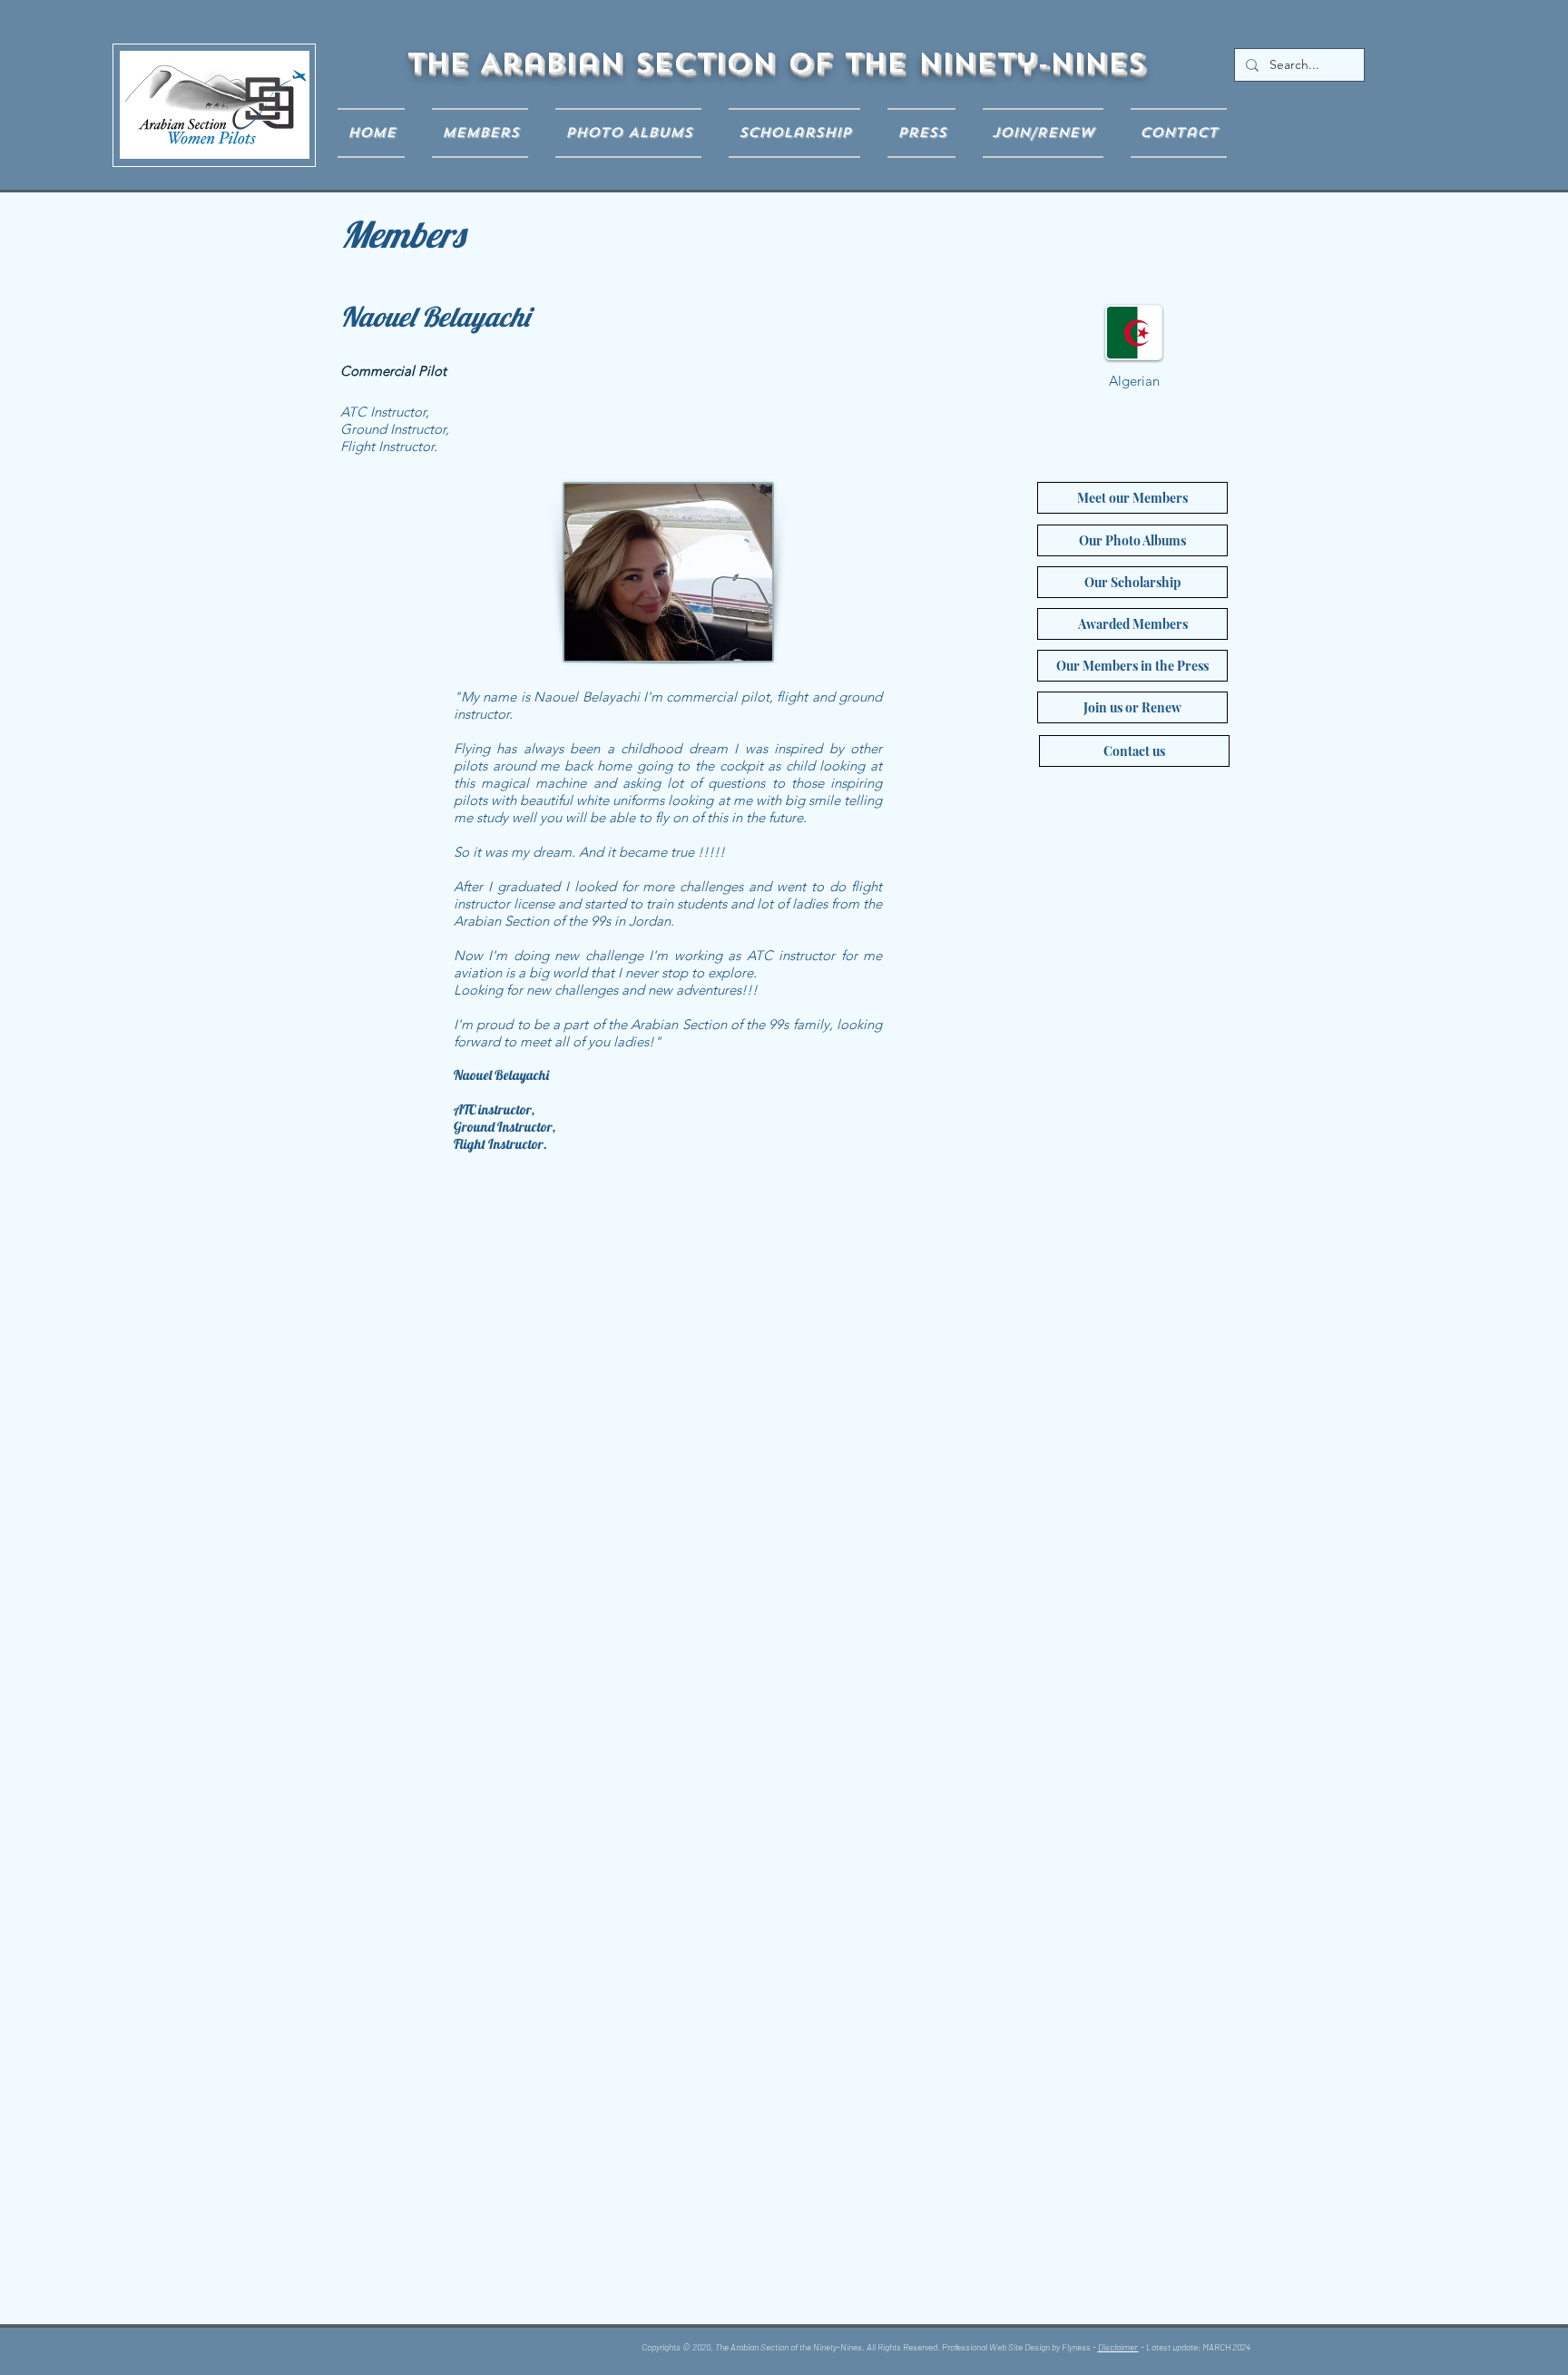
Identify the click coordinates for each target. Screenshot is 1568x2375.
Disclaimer (1118, 2347)
